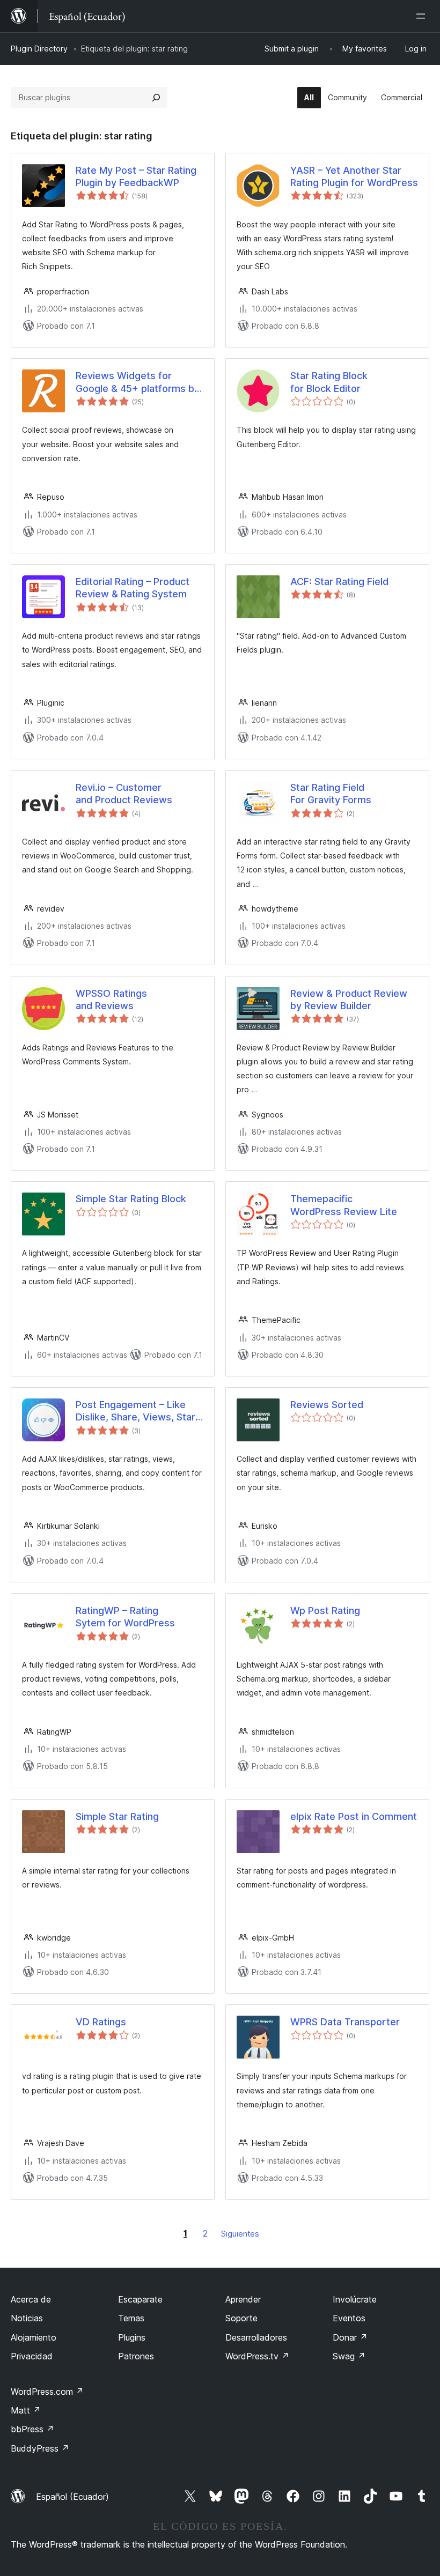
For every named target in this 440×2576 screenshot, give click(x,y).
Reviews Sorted (327, 1405)
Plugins (132, 2337)
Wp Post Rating (325, 1611)
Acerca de (31, 2299)
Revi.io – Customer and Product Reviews (124, 794)
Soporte (241, 2318)
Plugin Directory (39, 49)
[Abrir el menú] (423, 16)
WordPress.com (47, 2392)
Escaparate (140, 2299)
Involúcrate (355, 2299)
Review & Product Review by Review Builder (349, 1000)
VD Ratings (101, 2022)
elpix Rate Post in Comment (354, 1816)
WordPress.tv (257, 2356)
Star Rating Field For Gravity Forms (331, 794)
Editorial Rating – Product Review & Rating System (133, 588)
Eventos (349, 2318)
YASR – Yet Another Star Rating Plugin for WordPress (354, 176)
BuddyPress (40, 2448)
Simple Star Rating (117, 1816)
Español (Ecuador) (72, 2497)
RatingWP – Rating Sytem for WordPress (125, 1617)
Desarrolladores (256, 2337)
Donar (350, 2337)
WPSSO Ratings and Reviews (111, 1000)
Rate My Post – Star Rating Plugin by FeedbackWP (136, 176)
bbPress (32, 2429)
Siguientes (240, 2234)
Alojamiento (34, 2337)
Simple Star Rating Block (131, 1199)
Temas (131, 2318)
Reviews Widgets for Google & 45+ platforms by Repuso (138, 382)
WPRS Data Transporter (345, 2022)
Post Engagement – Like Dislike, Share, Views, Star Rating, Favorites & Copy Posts (135, 1411)
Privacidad (32, 2356)
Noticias (27, 2318)
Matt (26, 2410)
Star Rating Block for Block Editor (329, 382)
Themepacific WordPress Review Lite (344, 1205)
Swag (349, 2356)
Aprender (243, 2299)
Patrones (136, 2356)
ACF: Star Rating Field (339, 582)
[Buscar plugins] (156, 98)
